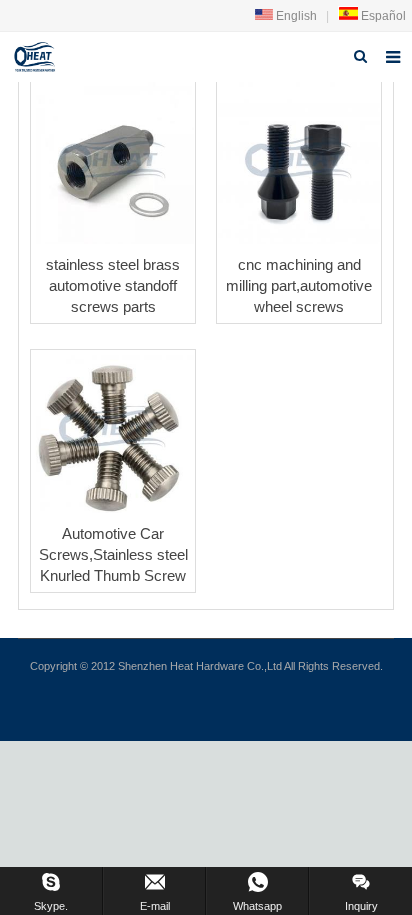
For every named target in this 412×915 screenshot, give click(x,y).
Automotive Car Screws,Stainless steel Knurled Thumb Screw (113, 554)
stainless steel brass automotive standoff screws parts (113, 285)
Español (382, 16)
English (295, 16)
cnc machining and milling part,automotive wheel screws (299, 285)
